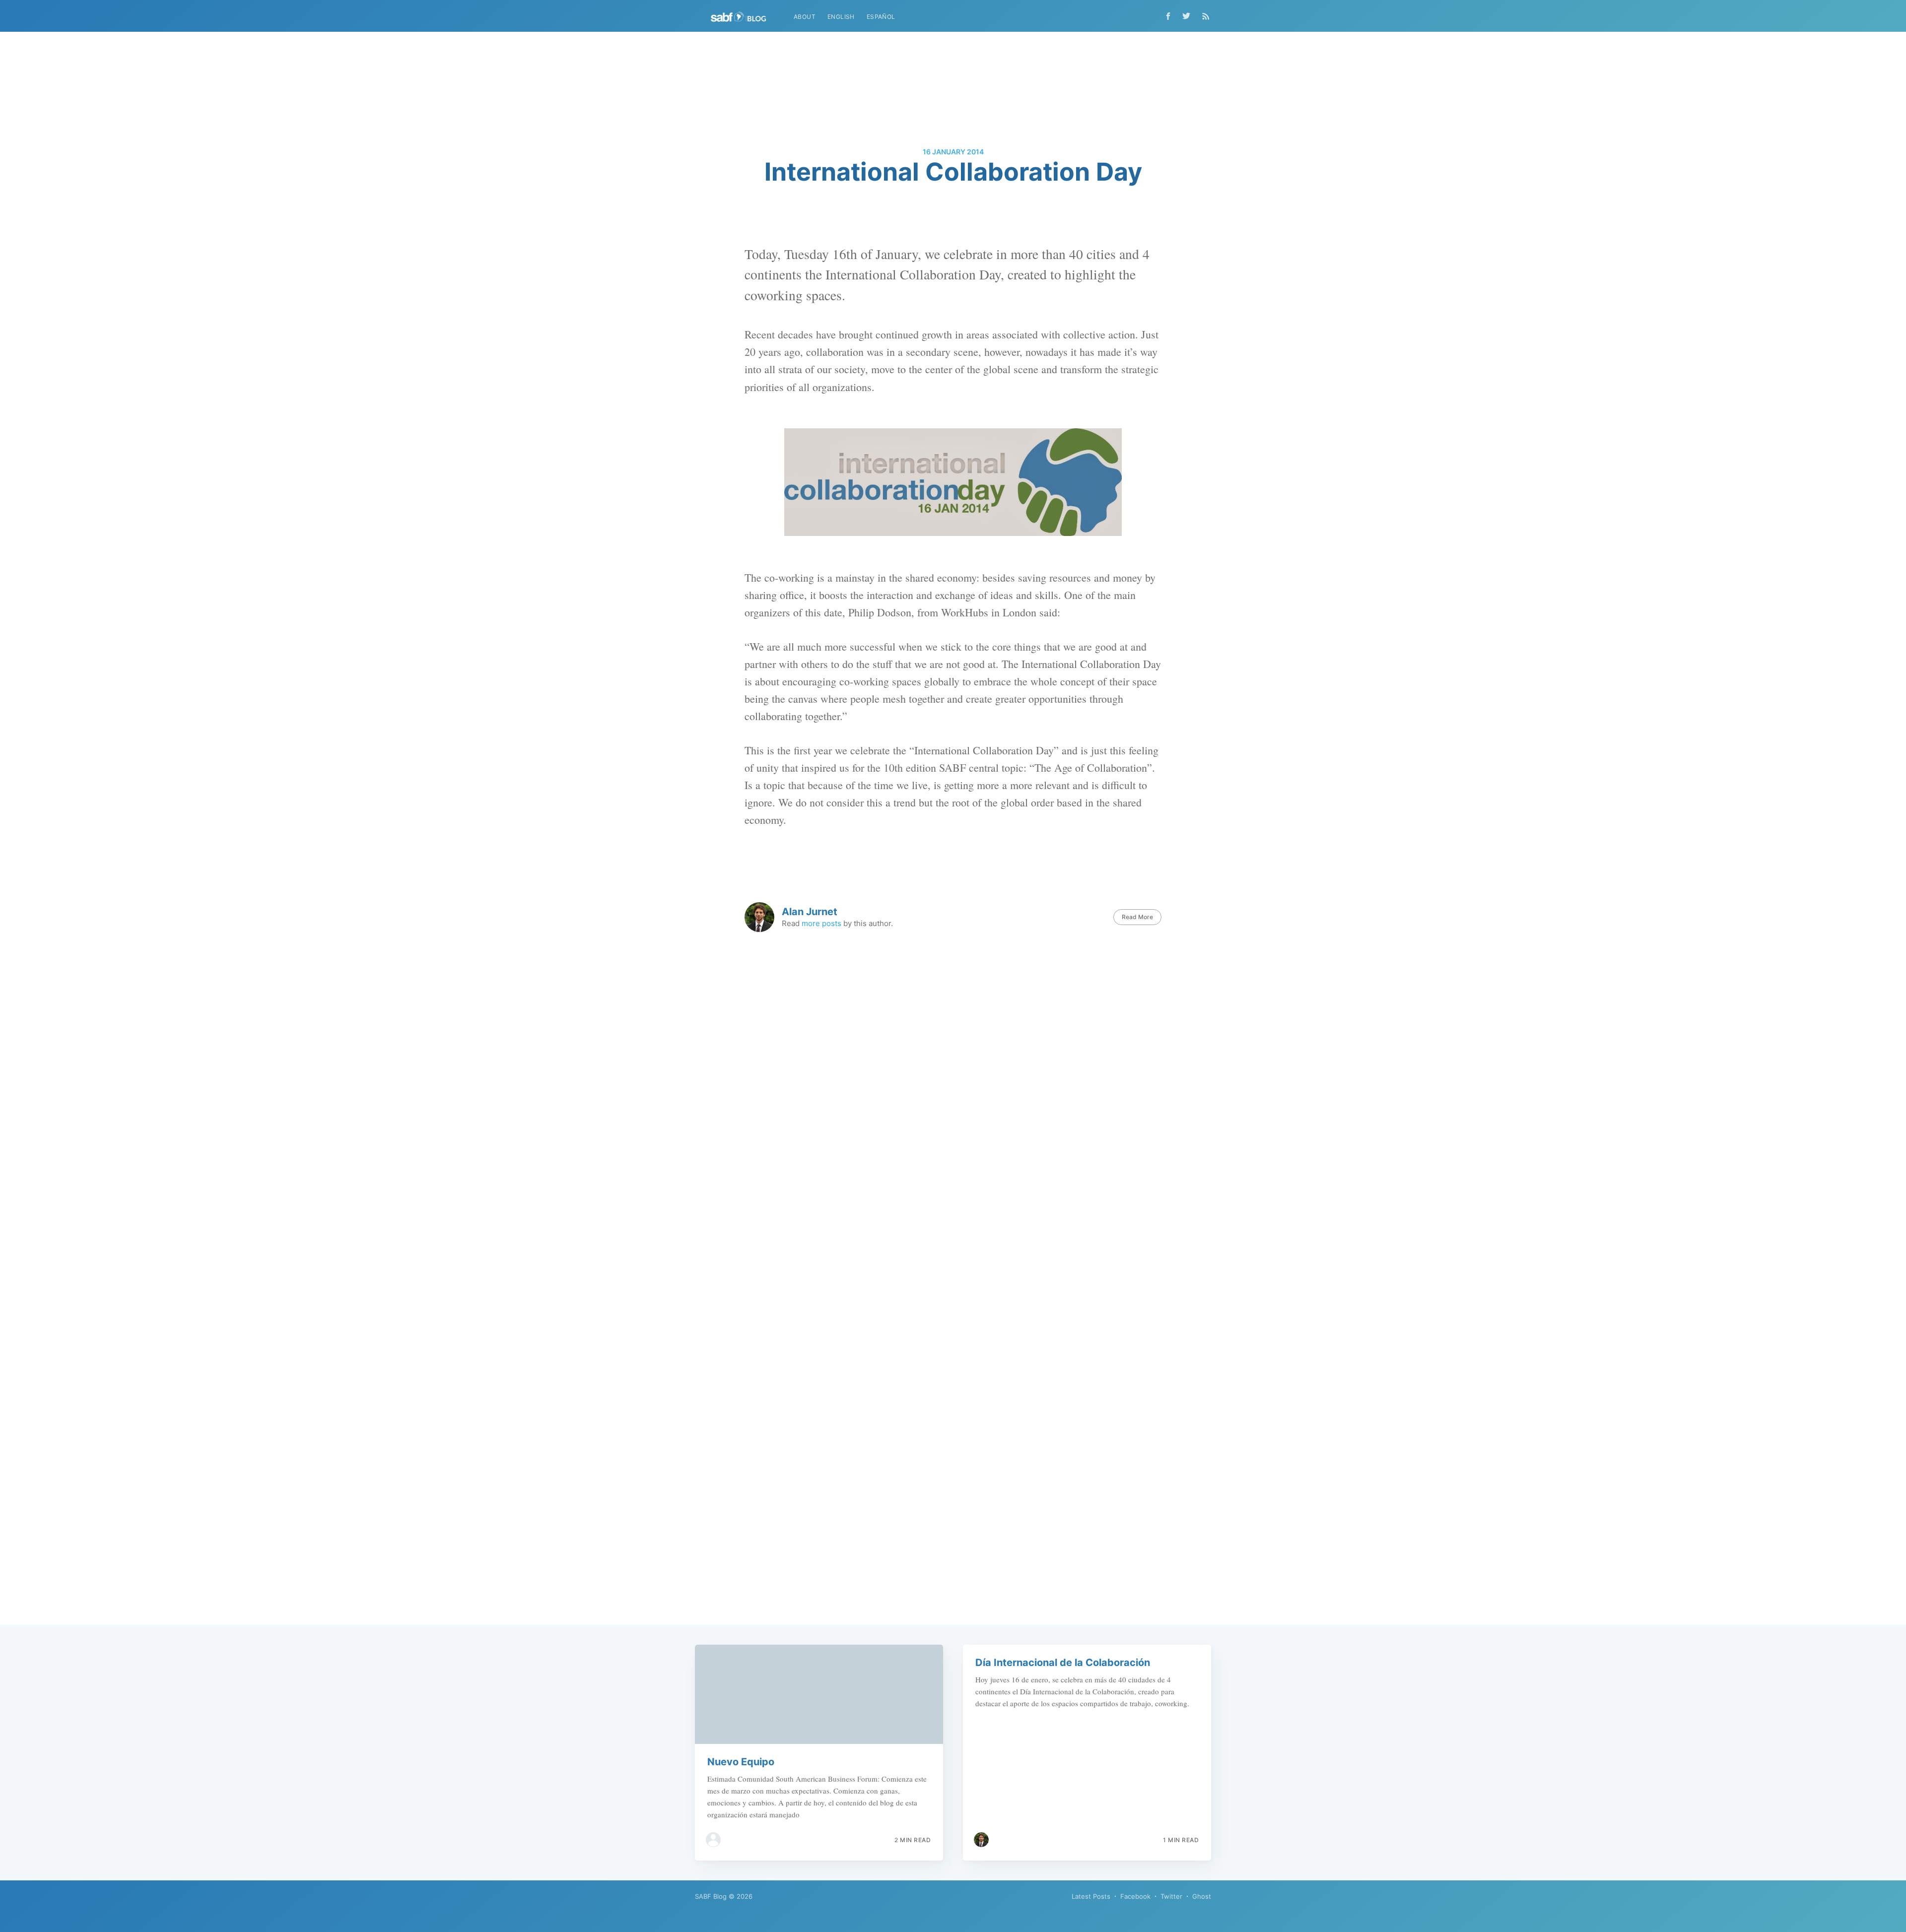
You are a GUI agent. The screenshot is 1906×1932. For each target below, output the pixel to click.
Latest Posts (1091, 1896)
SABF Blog (711, 1896)
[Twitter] (1189, 16)
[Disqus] (953, 1170)
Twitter (1171, 1896)
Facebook (1135, 1896)
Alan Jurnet (810, 912)
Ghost (1202, 1896)
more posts (821, 923)
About (805, 17)
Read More (1137, 917)
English (841, 17)
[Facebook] (1168, 16)
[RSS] (1206, 16)
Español (881, 17)
